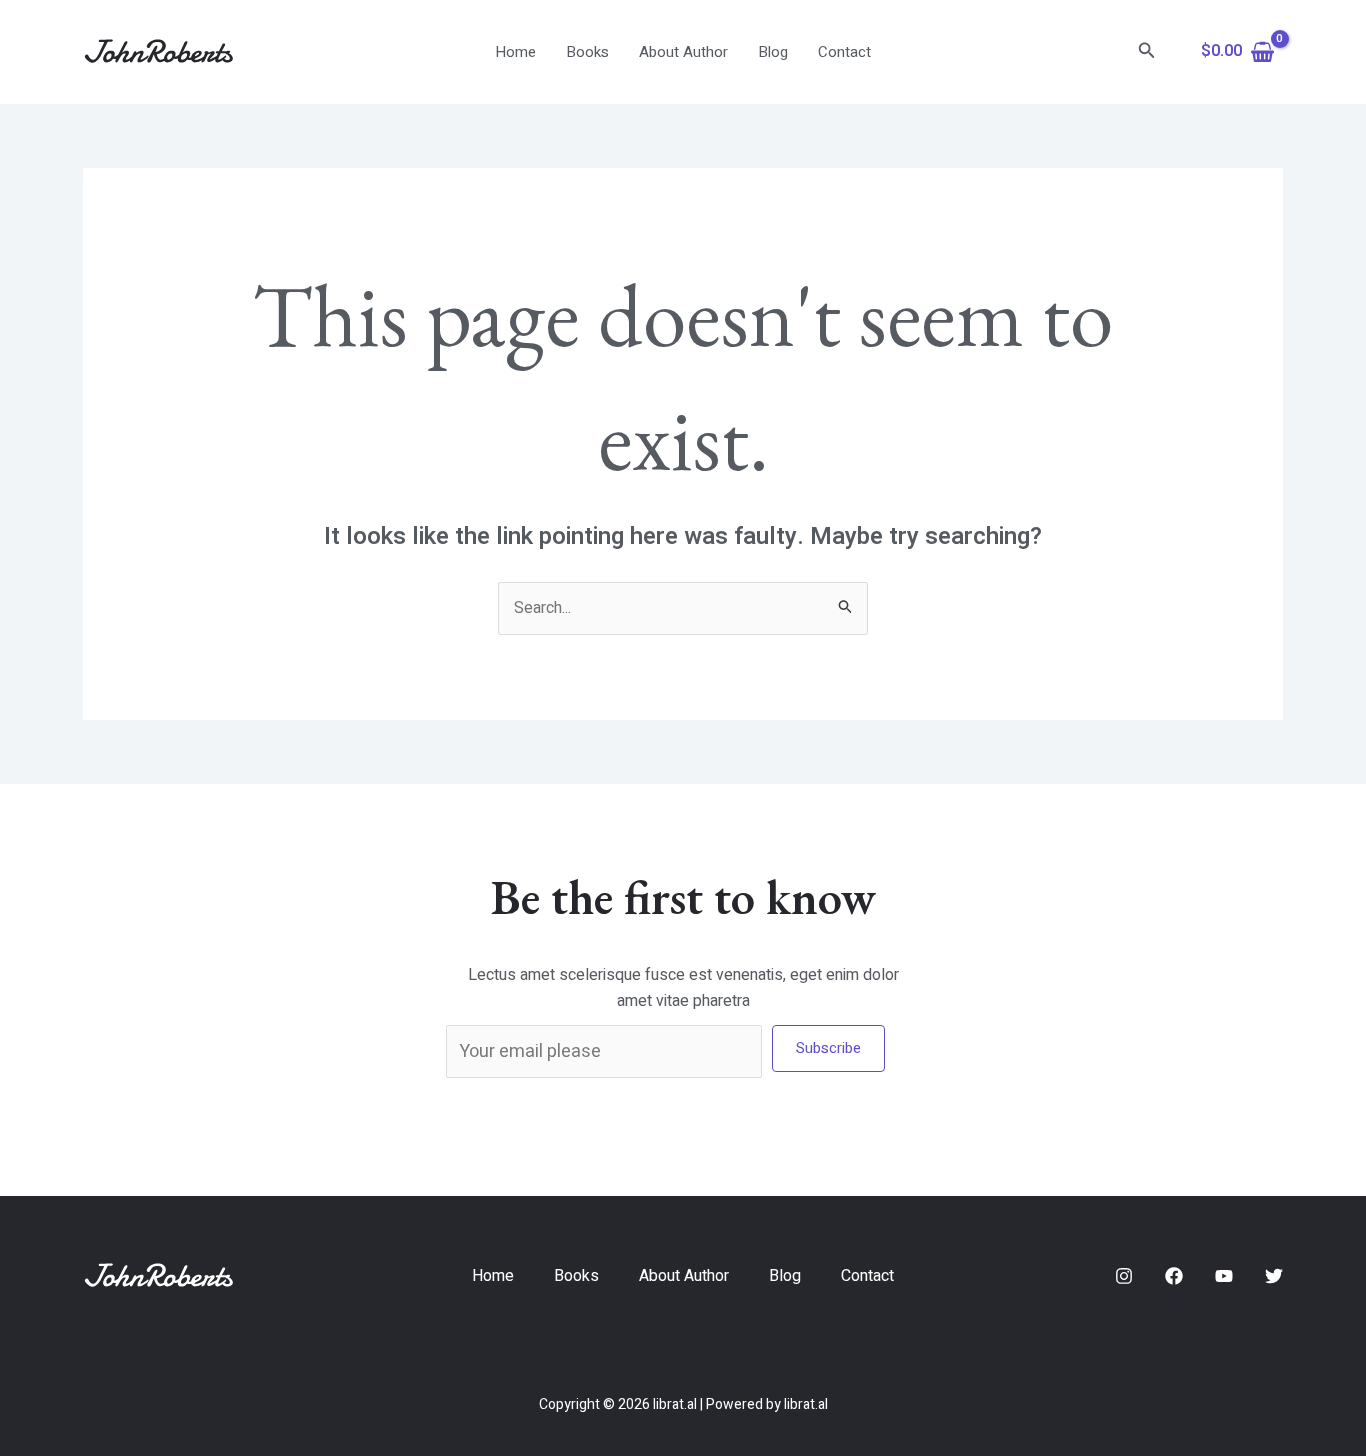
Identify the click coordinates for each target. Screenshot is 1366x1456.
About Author (683, 52)
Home (515, 52)
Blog (773, 52)
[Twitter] (1274, 1276)
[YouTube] (1224, 1276)
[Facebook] (1174, 1276)
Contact (844, 52)
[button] (1147, 52)
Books (587, 52)
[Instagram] (1124, 1276)
